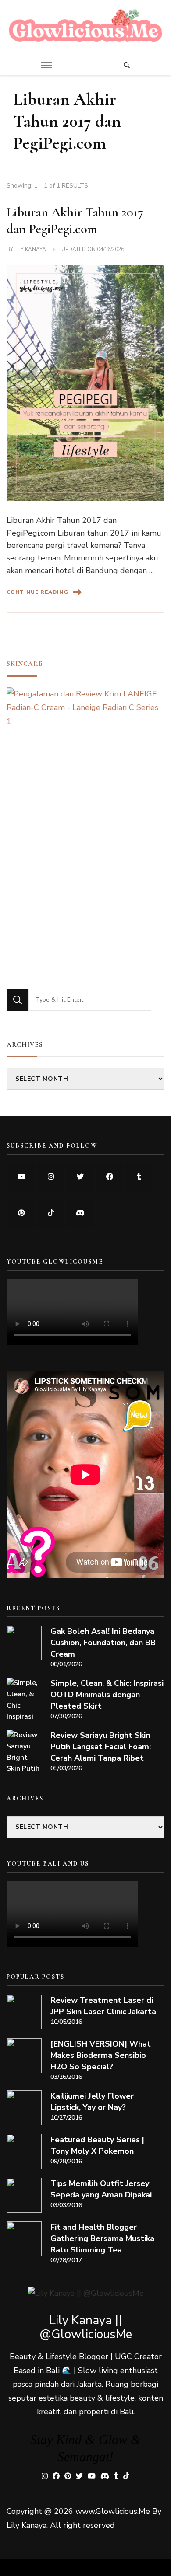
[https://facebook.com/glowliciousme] (109, 1177)
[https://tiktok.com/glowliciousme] (51, 1213)
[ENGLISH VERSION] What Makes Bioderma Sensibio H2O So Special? (101, 2055)
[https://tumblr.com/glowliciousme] (139, 1177)
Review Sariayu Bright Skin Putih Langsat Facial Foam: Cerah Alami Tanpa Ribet (101, 1747)
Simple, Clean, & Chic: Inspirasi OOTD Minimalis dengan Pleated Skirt (107, 1695)
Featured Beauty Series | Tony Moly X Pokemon (97, 2145)
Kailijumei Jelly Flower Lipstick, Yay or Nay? (92, 2102)
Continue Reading (37, 592)
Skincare (25, 664)
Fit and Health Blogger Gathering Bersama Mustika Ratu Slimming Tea (102, 2238)
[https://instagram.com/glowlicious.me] (51, 1177)
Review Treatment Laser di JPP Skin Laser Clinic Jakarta (103, 2006)
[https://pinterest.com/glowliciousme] (21, 1213)
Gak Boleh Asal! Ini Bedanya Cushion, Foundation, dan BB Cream (103, 1643)
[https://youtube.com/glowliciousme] (21, 1177)
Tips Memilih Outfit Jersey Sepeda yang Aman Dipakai (101, 2189)
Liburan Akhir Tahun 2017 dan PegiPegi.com (75, 221)
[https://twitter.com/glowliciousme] (80, 1177)
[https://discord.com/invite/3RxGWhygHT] (80, 1213)
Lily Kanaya (30, 249)
